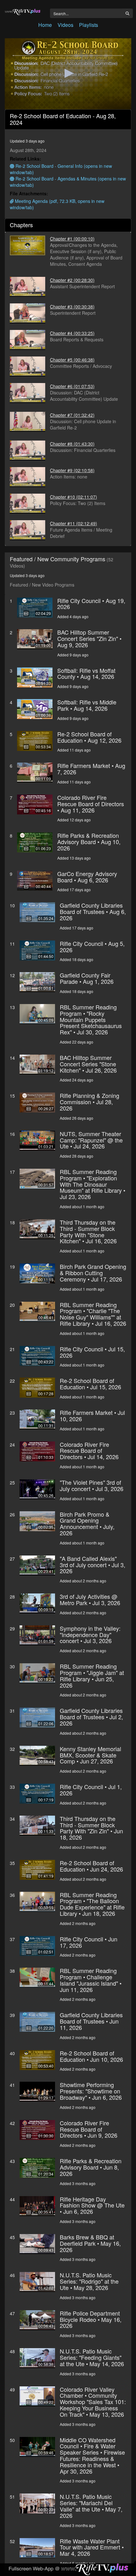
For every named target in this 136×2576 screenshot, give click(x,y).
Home (45, 25)
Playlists (89, 25)
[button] (68, 73)
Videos (65, 25)
